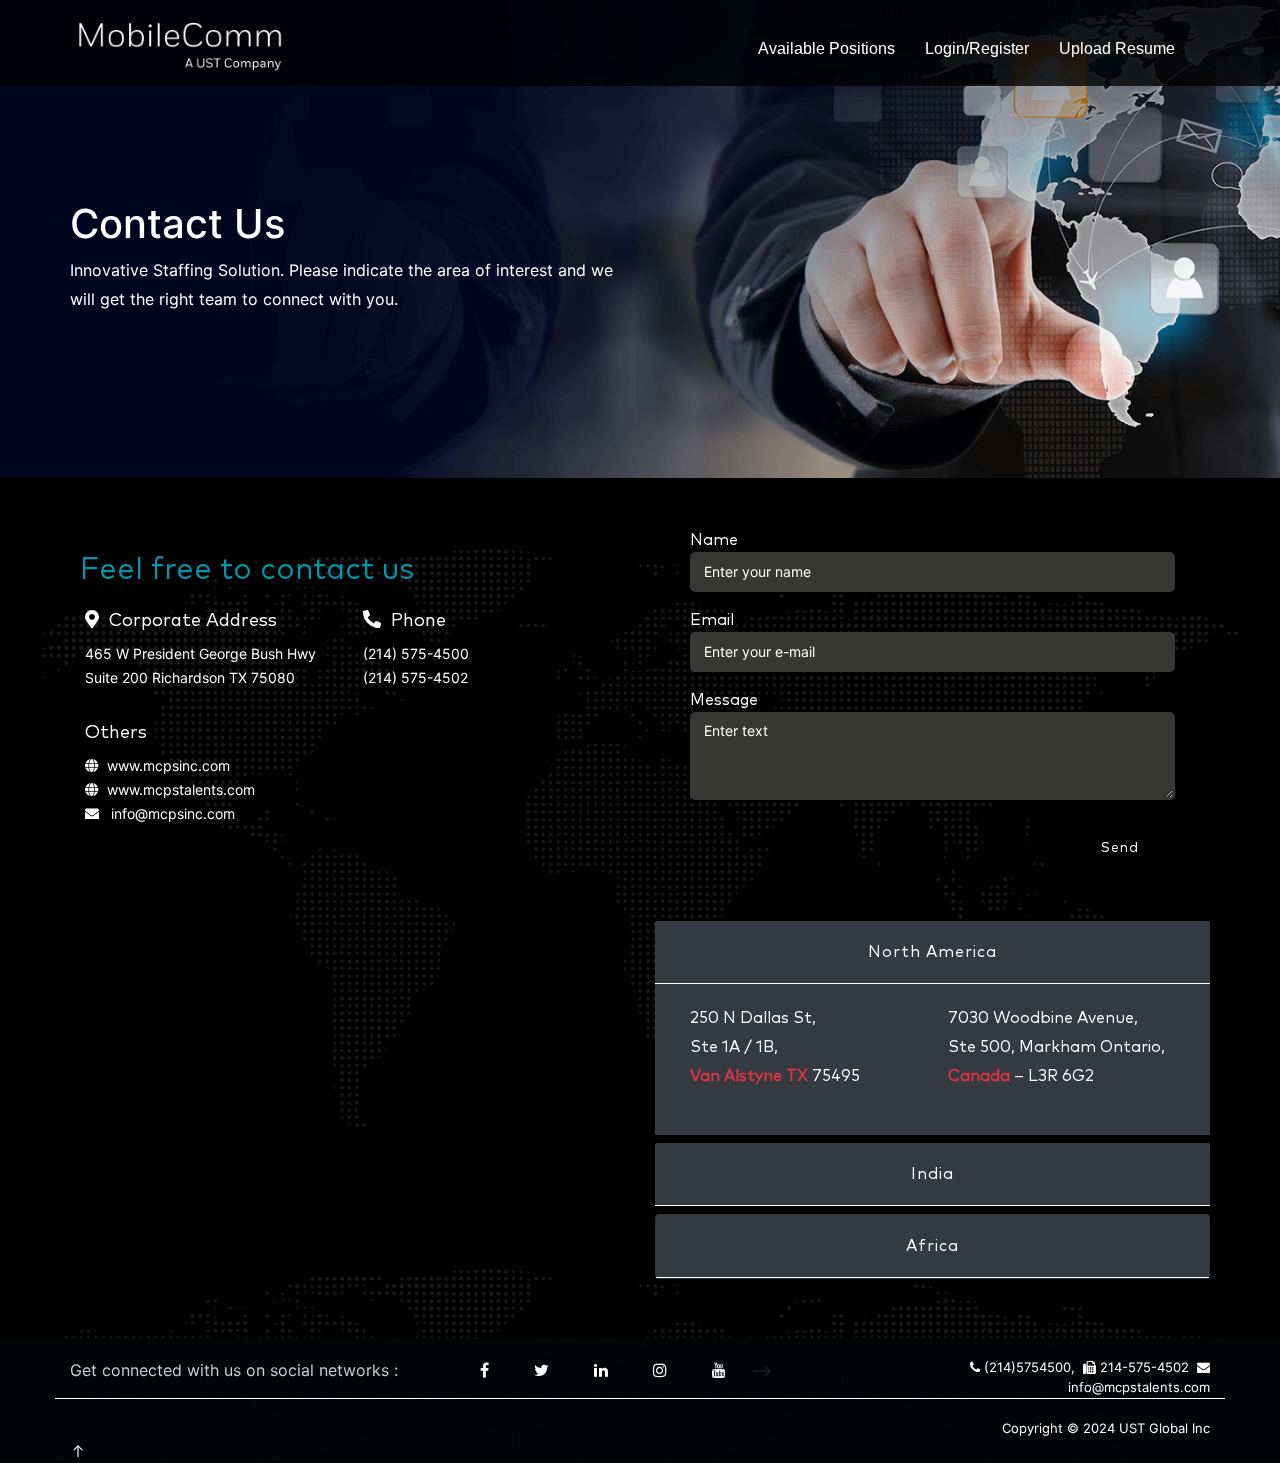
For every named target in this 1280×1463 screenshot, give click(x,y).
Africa (932, 1246)
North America (932, 952)
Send (1120, 848)
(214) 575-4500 (416, 653)
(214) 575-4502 (415, 677)
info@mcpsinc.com (173, 813)
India (932, 1174)
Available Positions (826, 48)
